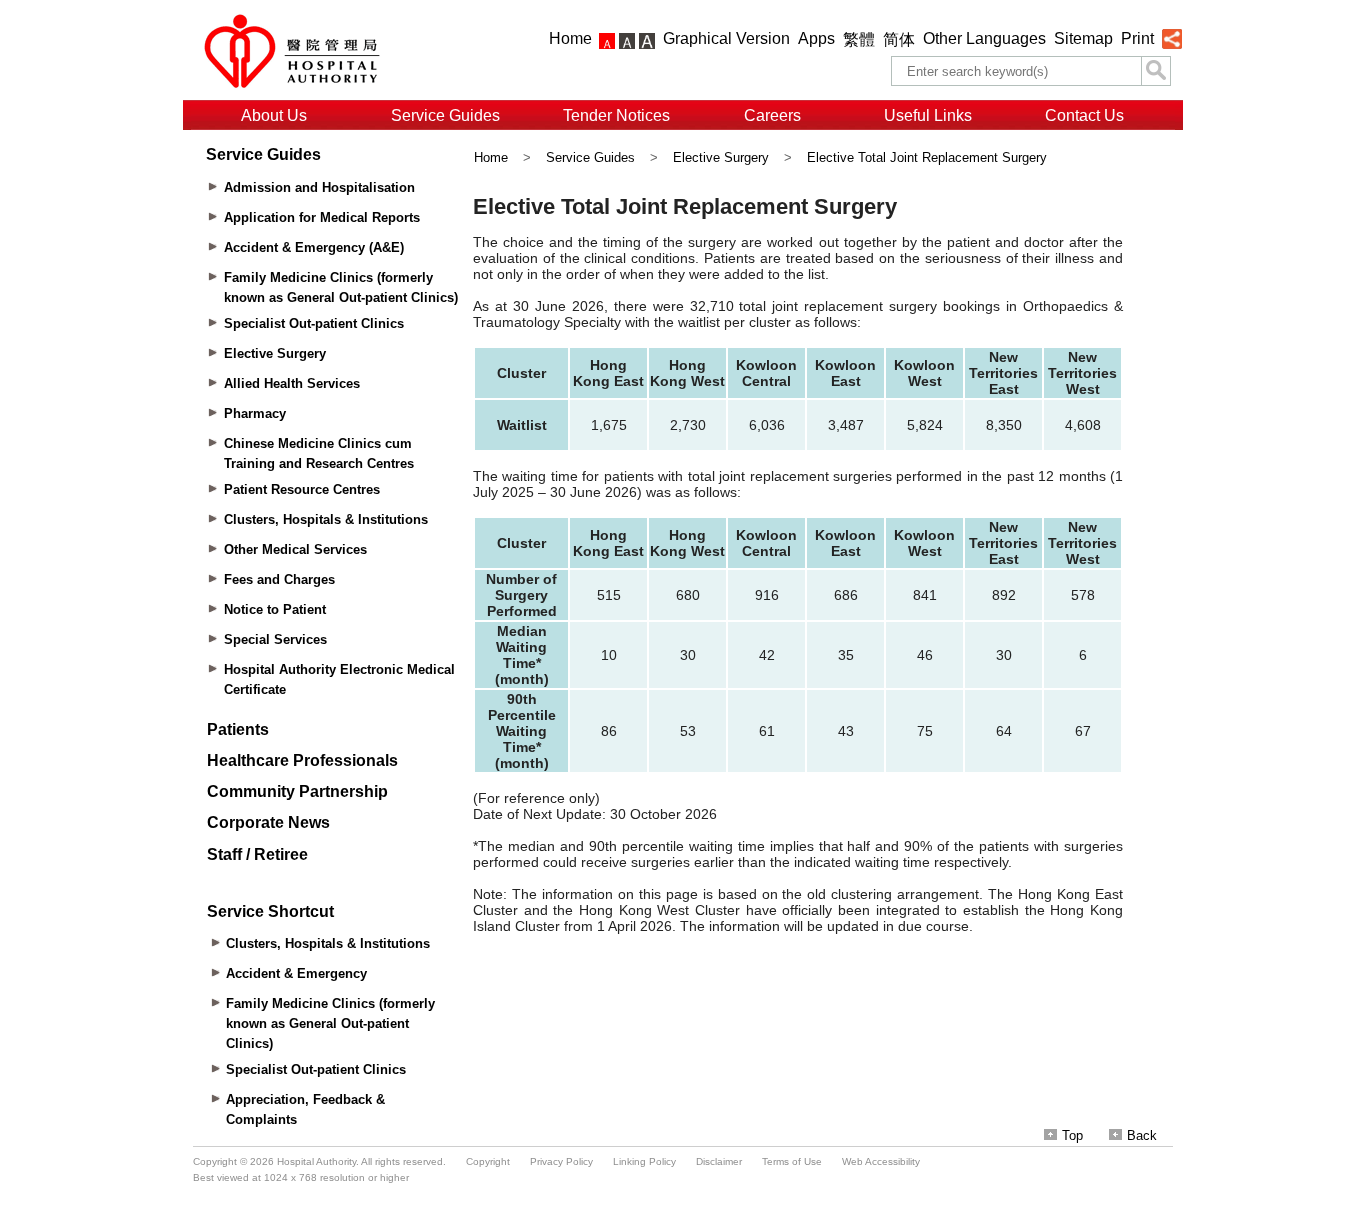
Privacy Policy (561, 1161)
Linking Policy (644, 1161)
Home (570, 38)
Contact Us (1084, 115)
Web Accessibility (881, 1161)
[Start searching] (1156, 71)
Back (1142, 1135)
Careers (772, 115)
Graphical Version (726, 38)
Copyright (488, 1161)
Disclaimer (719, 1161)
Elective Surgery (721, 157)
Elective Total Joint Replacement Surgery (927, 157)
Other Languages (984, 38)
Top (1072, 1135)
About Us (274, 115)
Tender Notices (616, 115)
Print (1137, 38)
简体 (899, 39)
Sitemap (1083, 38)
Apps (816, 38)
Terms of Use (792, 1161)
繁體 (859, 39)
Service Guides (445, 115)
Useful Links (928, 115)
